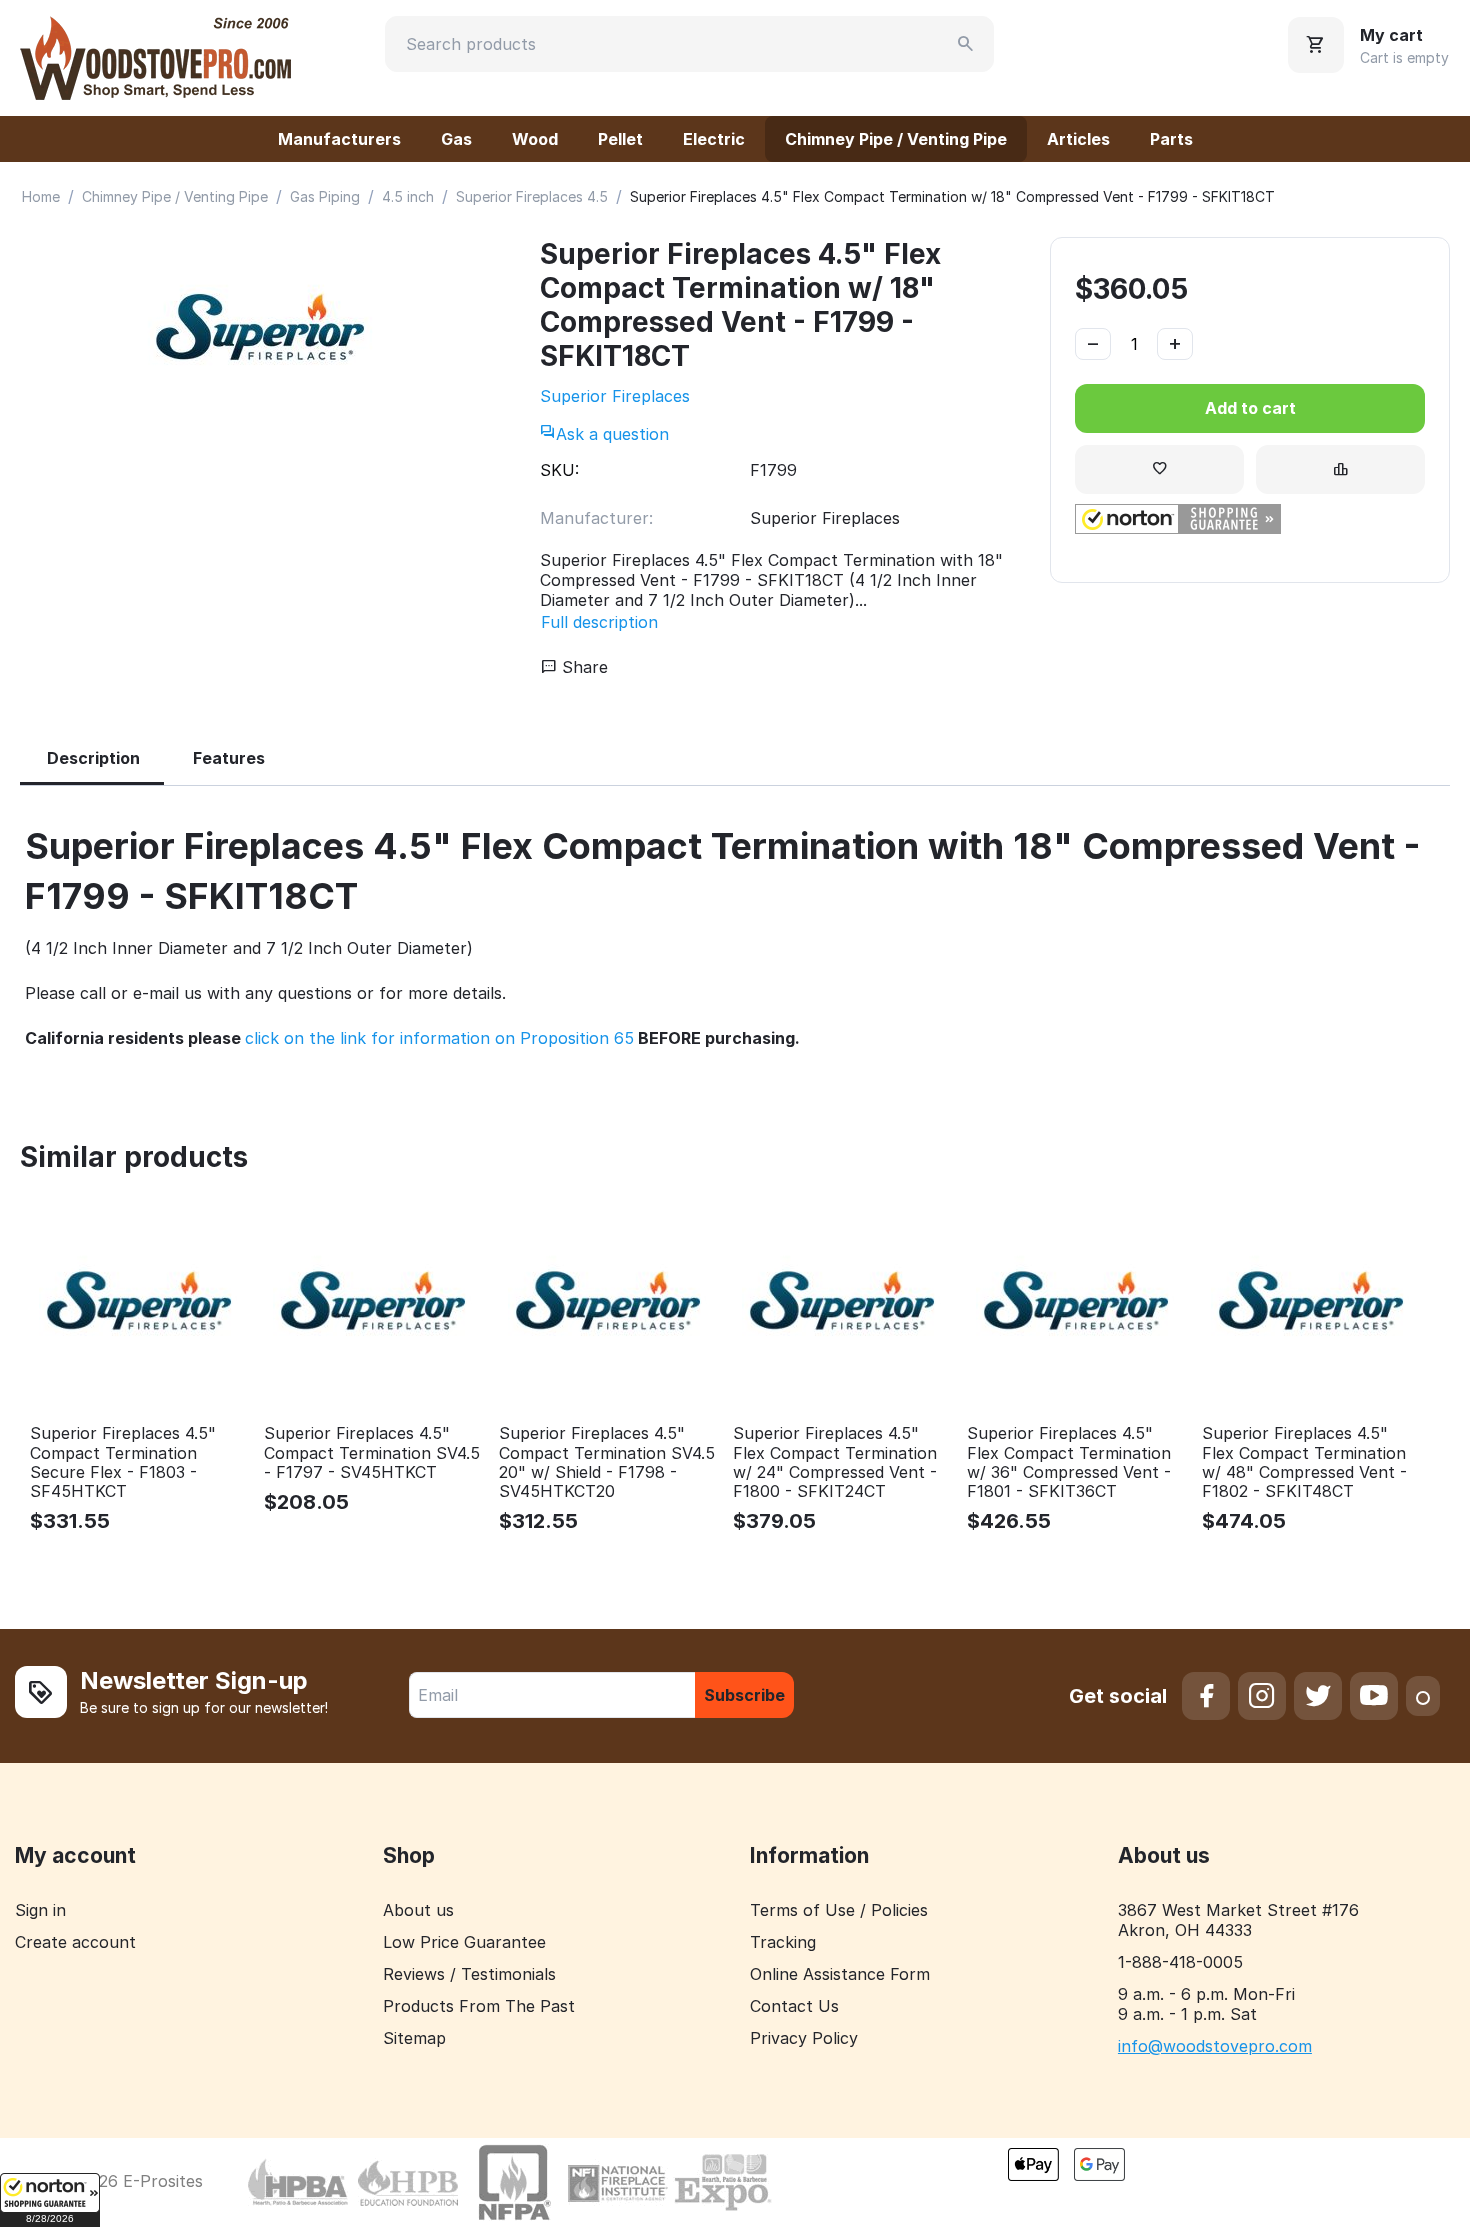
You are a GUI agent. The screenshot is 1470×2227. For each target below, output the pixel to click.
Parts (1171, 139)
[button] (50, 2200)
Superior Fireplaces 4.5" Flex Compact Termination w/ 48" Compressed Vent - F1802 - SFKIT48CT (1304, 1462)
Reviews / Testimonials (469, 1974)
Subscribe (744, 1695)
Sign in (40, 1910)
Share (582, 667)
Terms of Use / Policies (839, 1910)
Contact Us (794, 2006)
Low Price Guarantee (464, 1942)
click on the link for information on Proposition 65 (439, 1038)
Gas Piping (325, 196)
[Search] (966, 44)
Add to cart (1250, 408)
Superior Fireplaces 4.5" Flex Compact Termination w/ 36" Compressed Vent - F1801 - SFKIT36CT (1069, 1462)
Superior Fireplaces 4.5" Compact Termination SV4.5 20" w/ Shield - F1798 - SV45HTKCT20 (607, 1462)
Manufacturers (339, 139)
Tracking (783, 1942)
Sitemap (414, 2038)
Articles (1078, 139)
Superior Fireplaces (615, 396)
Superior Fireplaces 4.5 (532, 196)
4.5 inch (408, 196)
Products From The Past (479, 2006)
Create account (75, 1942)
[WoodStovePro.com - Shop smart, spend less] (155, 56)
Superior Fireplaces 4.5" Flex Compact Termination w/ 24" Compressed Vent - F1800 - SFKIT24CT (835, 1462)
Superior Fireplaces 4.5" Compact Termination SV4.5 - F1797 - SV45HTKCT (372, 1452)
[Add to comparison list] (1340, 469)
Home (41, 196)
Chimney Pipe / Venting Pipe (896, 139)
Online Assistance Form (840, 1974)
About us (418, 1910)
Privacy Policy (804, 2038)
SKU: (559, 470)
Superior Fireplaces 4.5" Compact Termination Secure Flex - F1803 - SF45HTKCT (123, 1462)
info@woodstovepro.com (1215, 2046)
